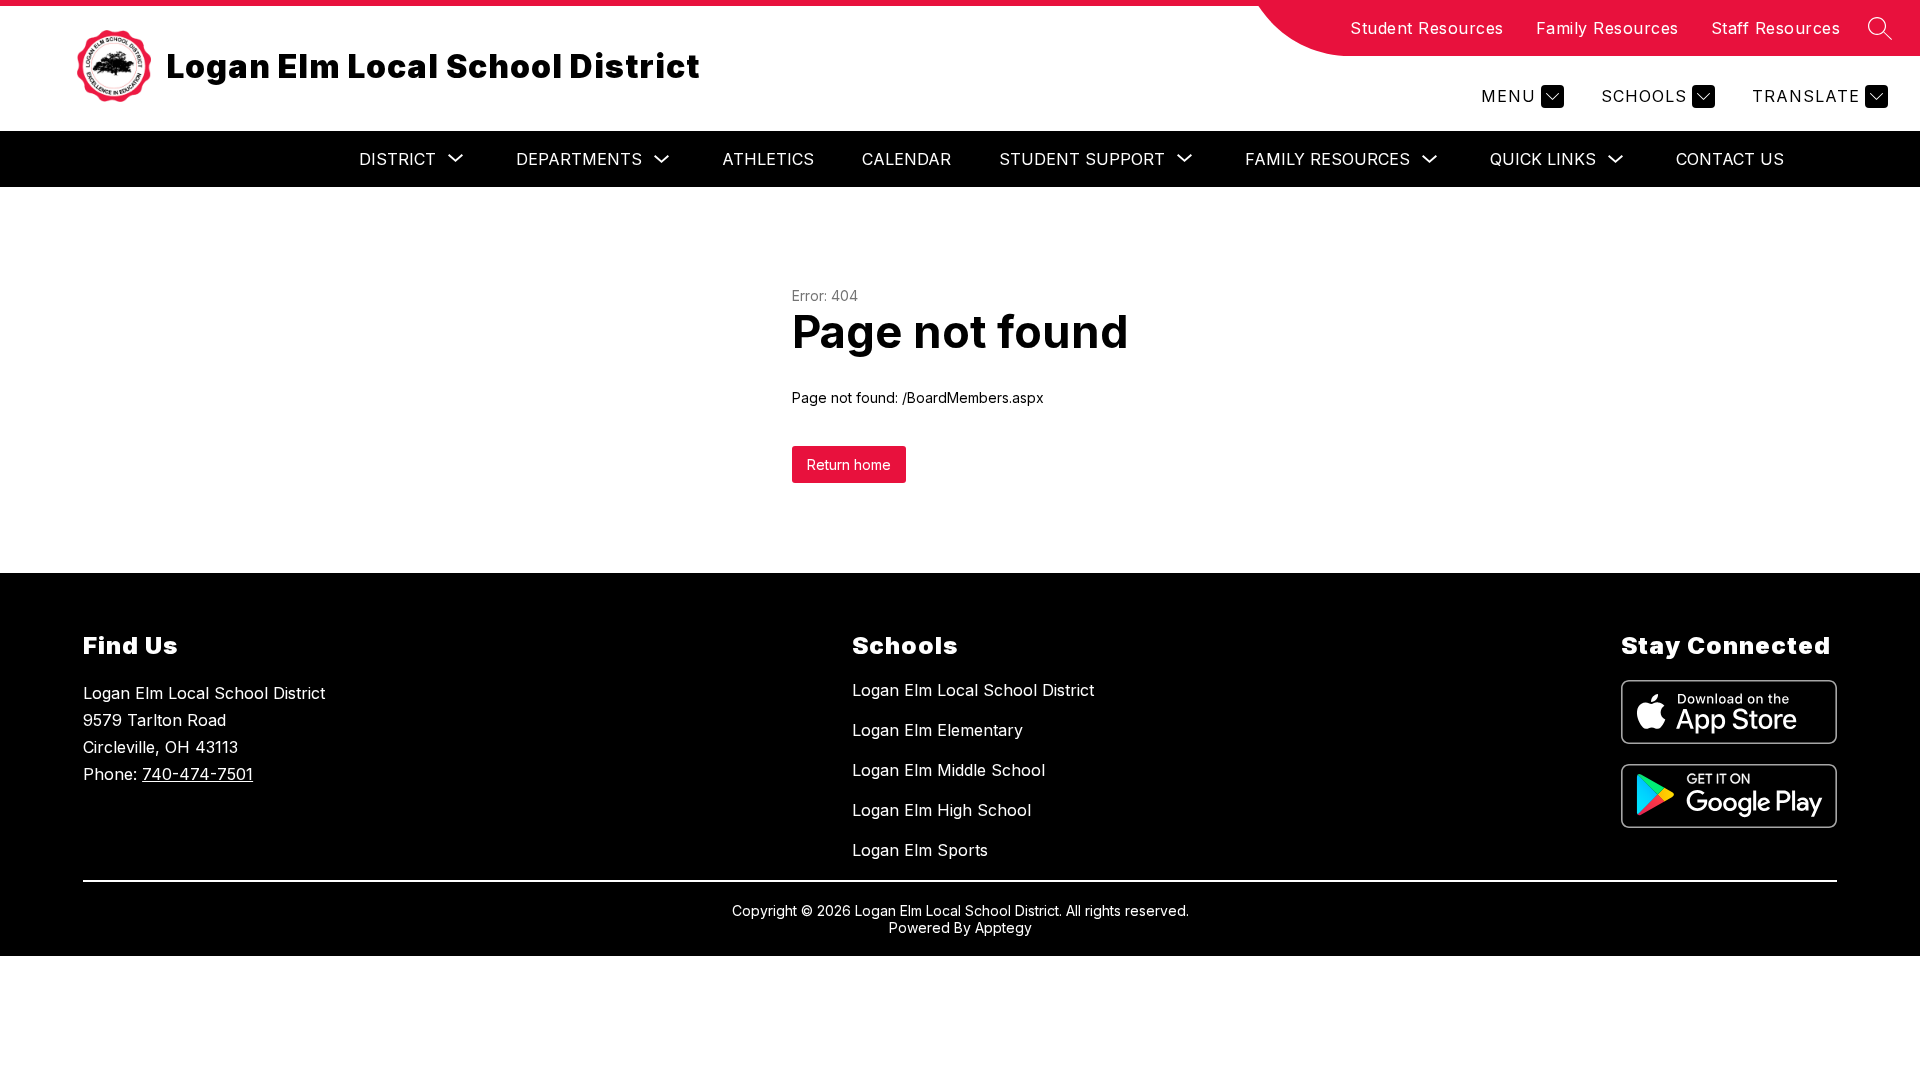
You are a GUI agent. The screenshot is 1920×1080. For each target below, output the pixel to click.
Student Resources (1427, 28)
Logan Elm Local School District (973, 690)
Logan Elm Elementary (937, 730)
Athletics (768, 159)
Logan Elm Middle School (948, 770)
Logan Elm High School (941, 810)
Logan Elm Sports (920, 850)
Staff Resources (1776, 28)
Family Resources (1607, 28)
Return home (849, 464)
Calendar (906, 159)
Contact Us (1730, 159)
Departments (579, 159)
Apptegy (1003, 927)
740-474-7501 (197, 774)
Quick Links (1543, 159)
